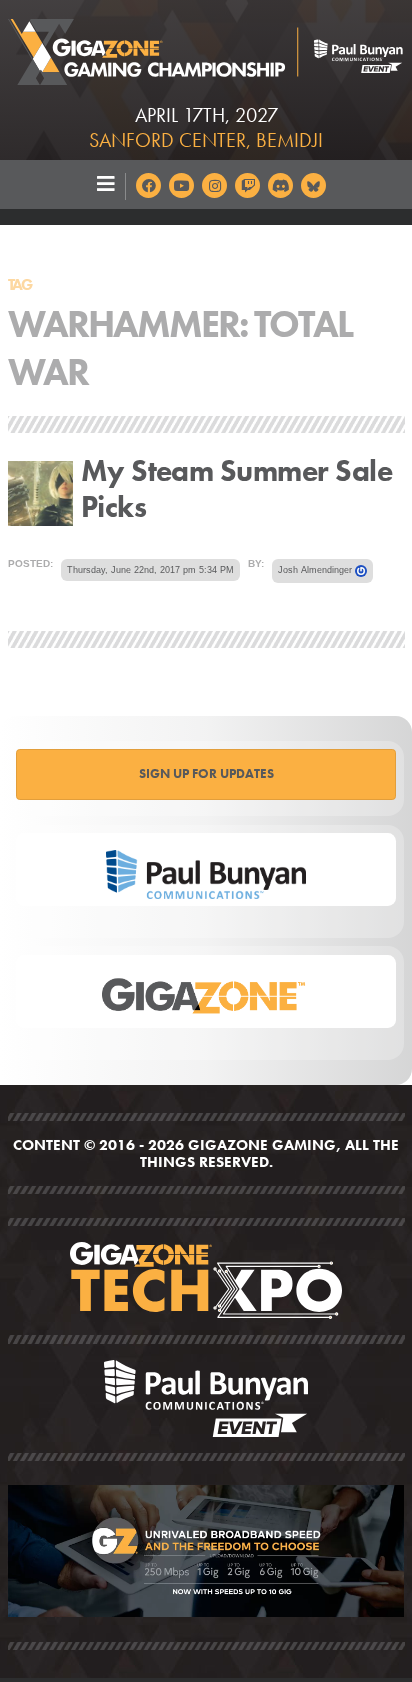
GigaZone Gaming (206, 46)
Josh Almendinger (316, 570)
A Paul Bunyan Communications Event (206, 1398)
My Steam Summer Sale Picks (236, 489)
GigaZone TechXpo (206, 1280)
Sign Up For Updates (206, 773)
